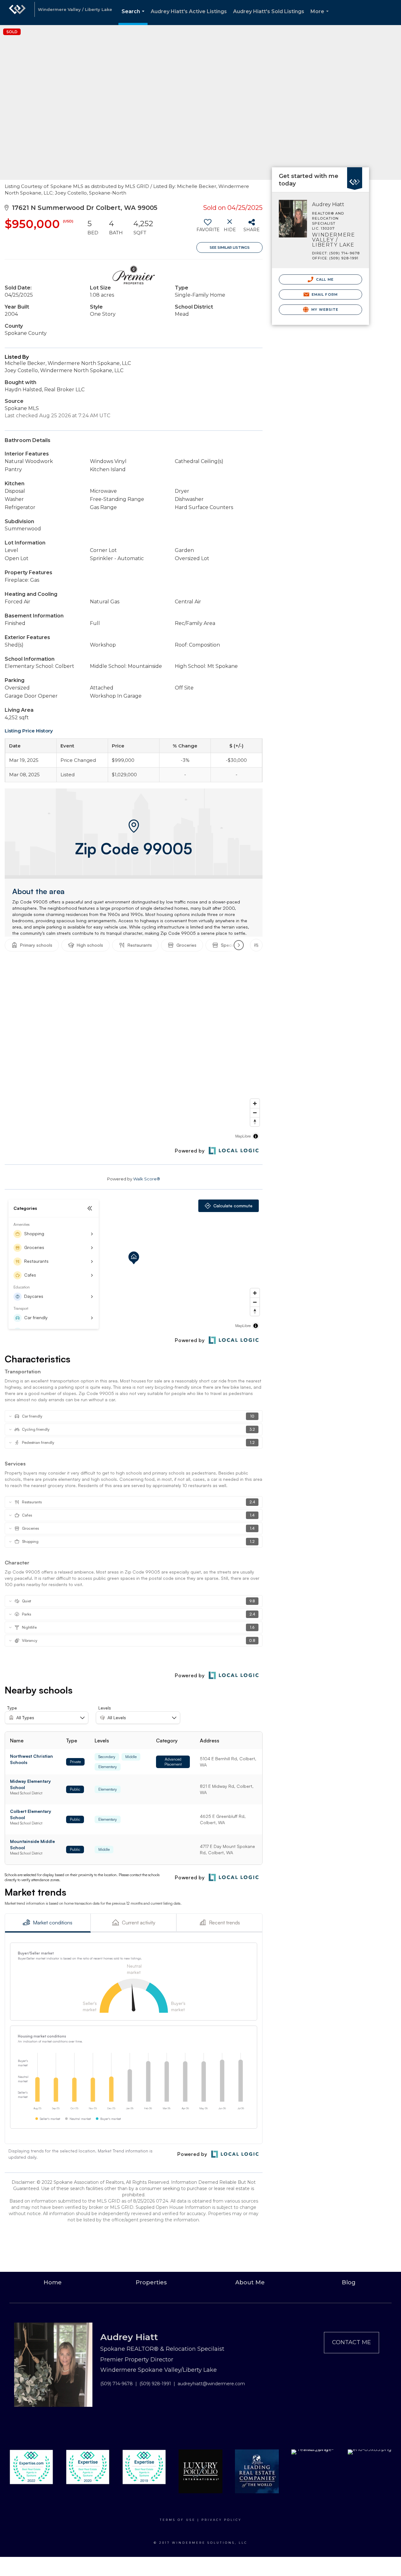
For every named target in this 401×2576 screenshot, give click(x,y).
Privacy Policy (221, 2520)
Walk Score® (147, 1179)
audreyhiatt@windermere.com (211, 2384)
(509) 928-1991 (155, 2384)
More (321, 17)
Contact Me (352, 2342)
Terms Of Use (178, 2520)
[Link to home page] (17, 13)
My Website (324, 310)
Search (134, 17)
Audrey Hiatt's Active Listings (189, 11)
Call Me (324, 279)
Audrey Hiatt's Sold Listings (269, 11)
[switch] (208, 228)
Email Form (324, 294)
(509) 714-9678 (117, 2384)
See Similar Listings (230, 247)
